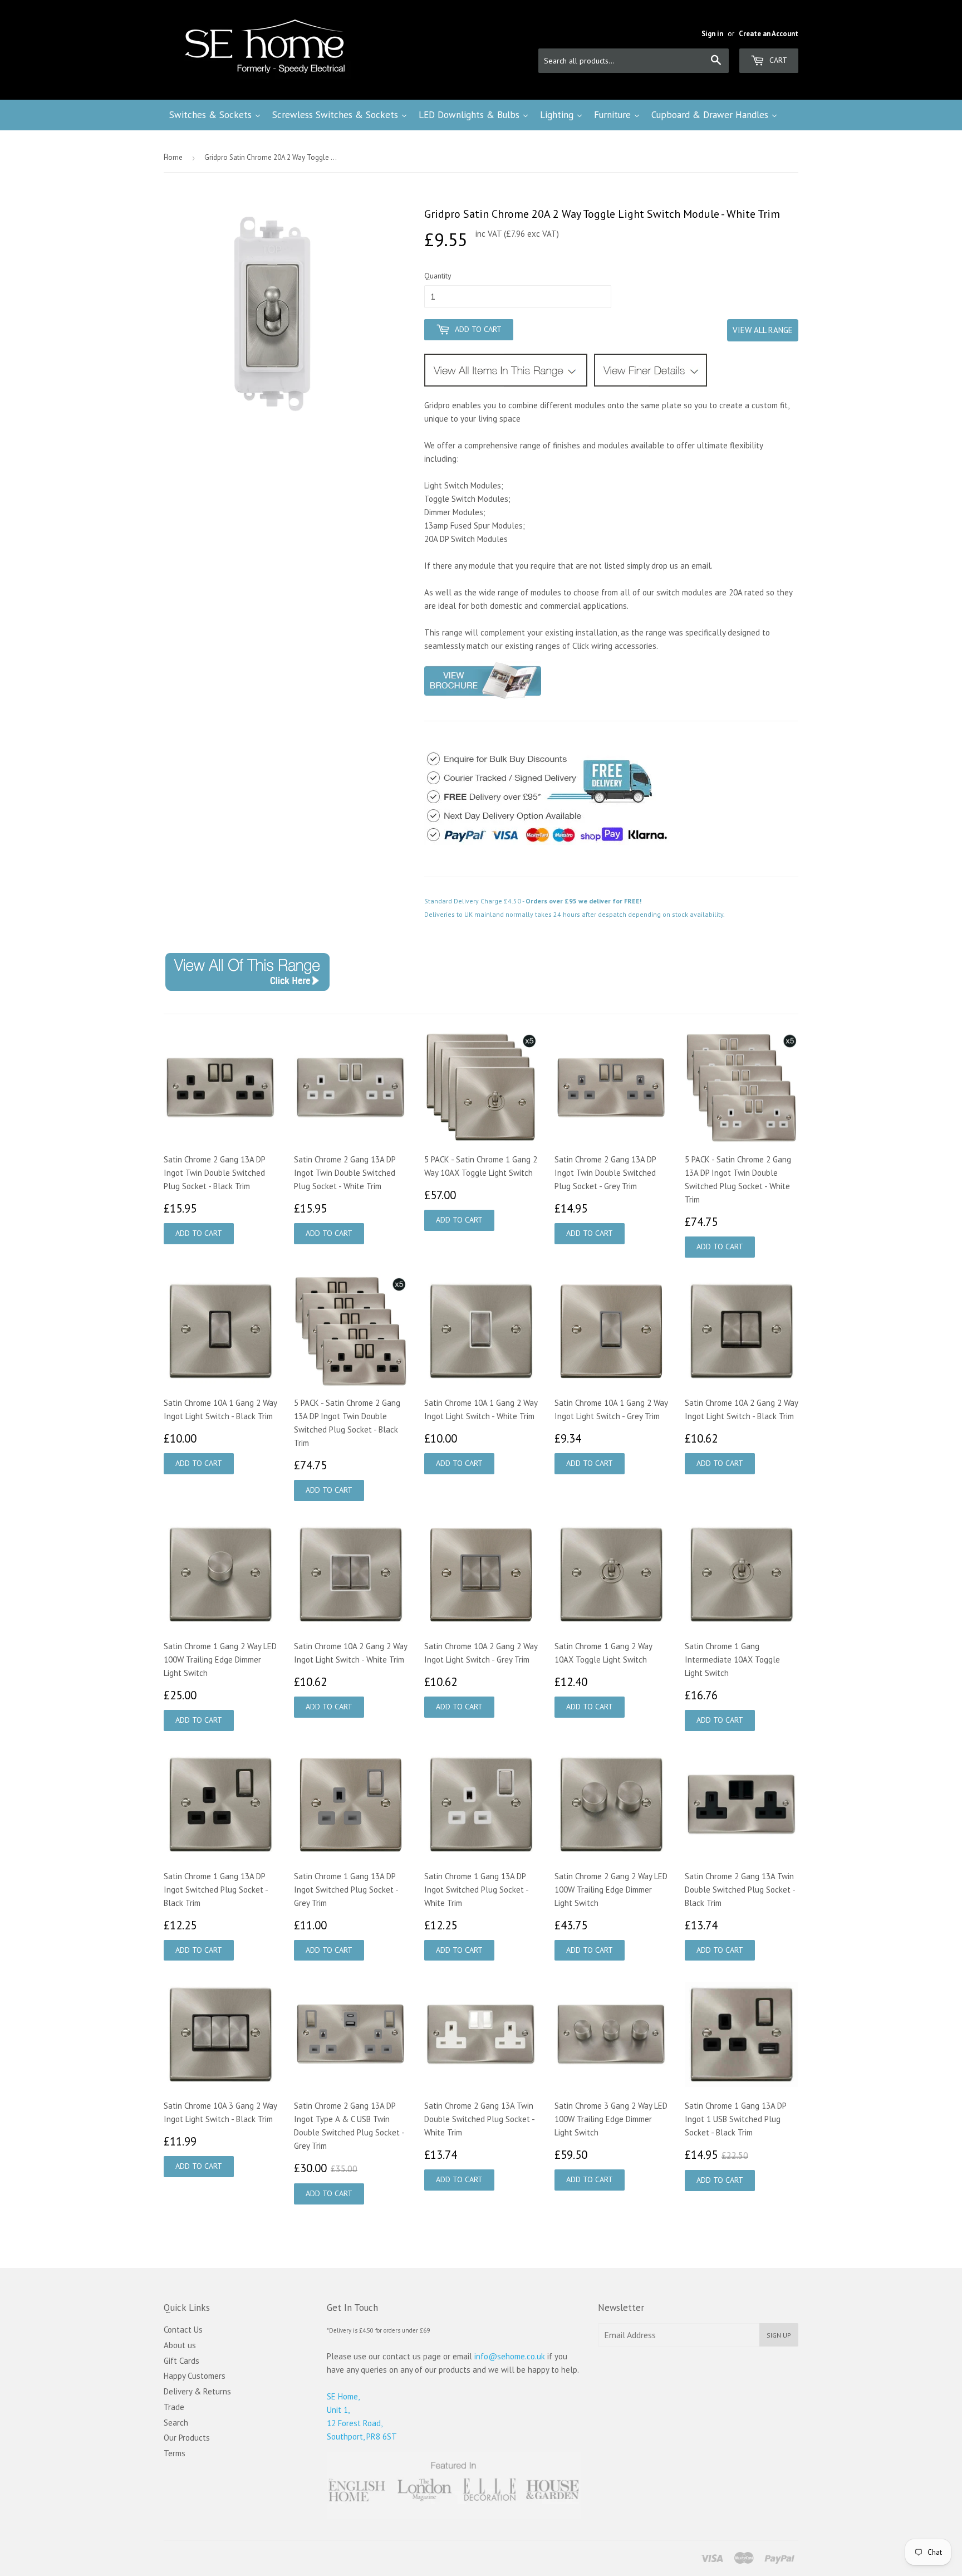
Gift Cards (181, 2361)
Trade (174, 2407)
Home (173, 157)
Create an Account (769, 34)
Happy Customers (195, 2376)
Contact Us (183, 2330)
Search (176, 2423)
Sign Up (779, 2335)
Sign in (712, 34)
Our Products (187, 2438)
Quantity (438, 276)
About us (180, 2345)
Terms (175, 2453)
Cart (777, 60)
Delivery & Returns (197, 2391)
